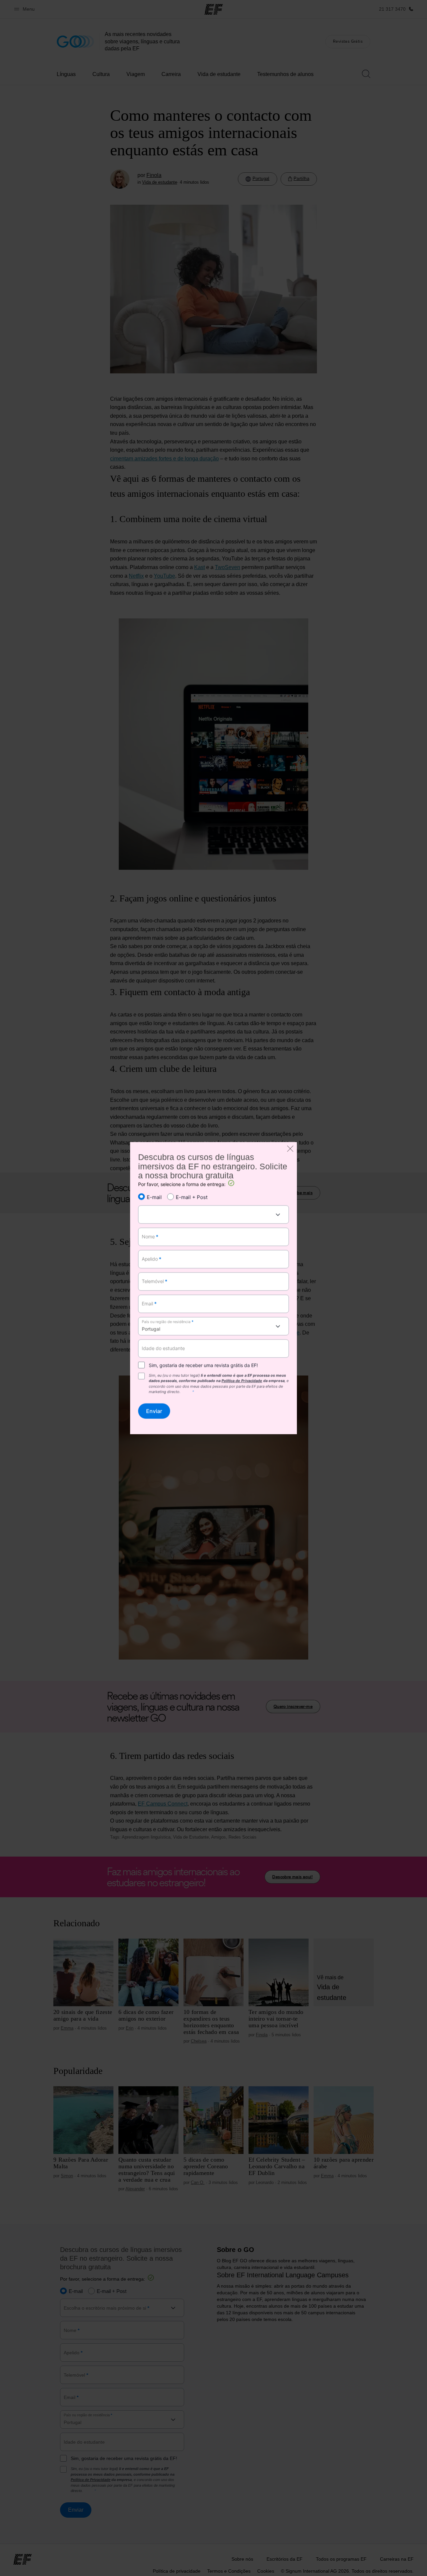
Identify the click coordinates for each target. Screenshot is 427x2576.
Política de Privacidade (242, 1381)
